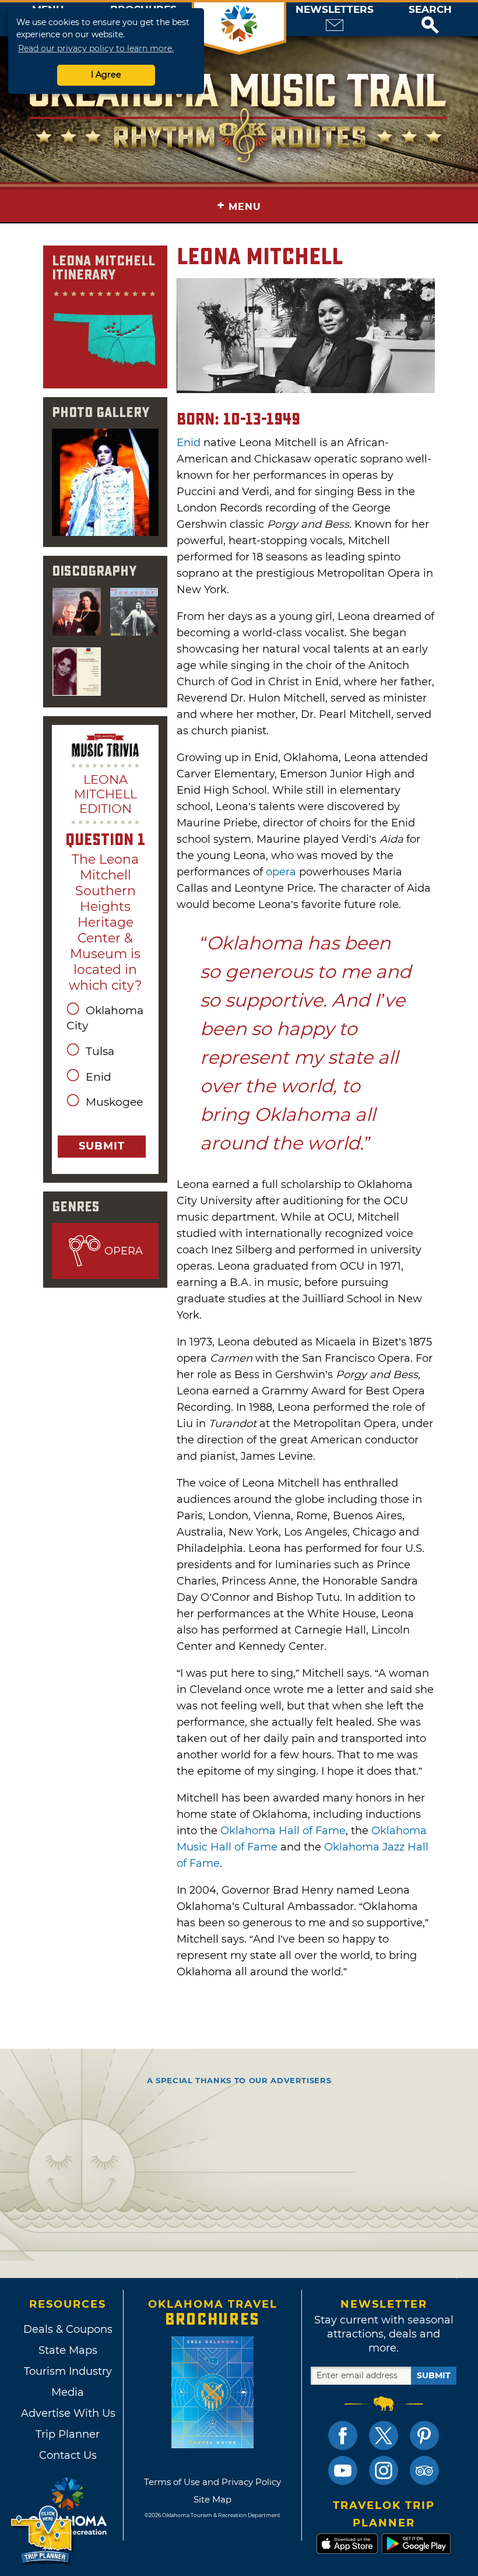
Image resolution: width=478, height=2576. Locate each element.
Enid (189, 443)
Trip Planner (68, 2434)
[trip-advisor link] (424, 2470)
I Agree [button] (106, 75)
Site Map (212, 2499)
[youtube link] (343, 2470)
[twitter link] (384, 2435)
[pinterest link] (424, 2435)
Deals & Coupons (68, 2329)
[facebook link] (343, 2435)
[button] (430, 19)
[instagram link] (384, 2470)
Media (68, 2392)
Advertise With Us (68, 2413)
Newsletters (335, 10)
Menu (239, 206)
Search (430, 10)
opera (281, 872)
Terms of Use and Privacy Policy (212, 2482)
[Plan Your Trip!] (42, 2535)
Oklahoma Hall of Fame (283, 1831)
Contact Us (68, 2455)
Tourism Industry (68, 2371)
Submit (102, 1146)
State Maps (68, 2350)
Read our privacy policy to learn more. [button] (96, 48)
